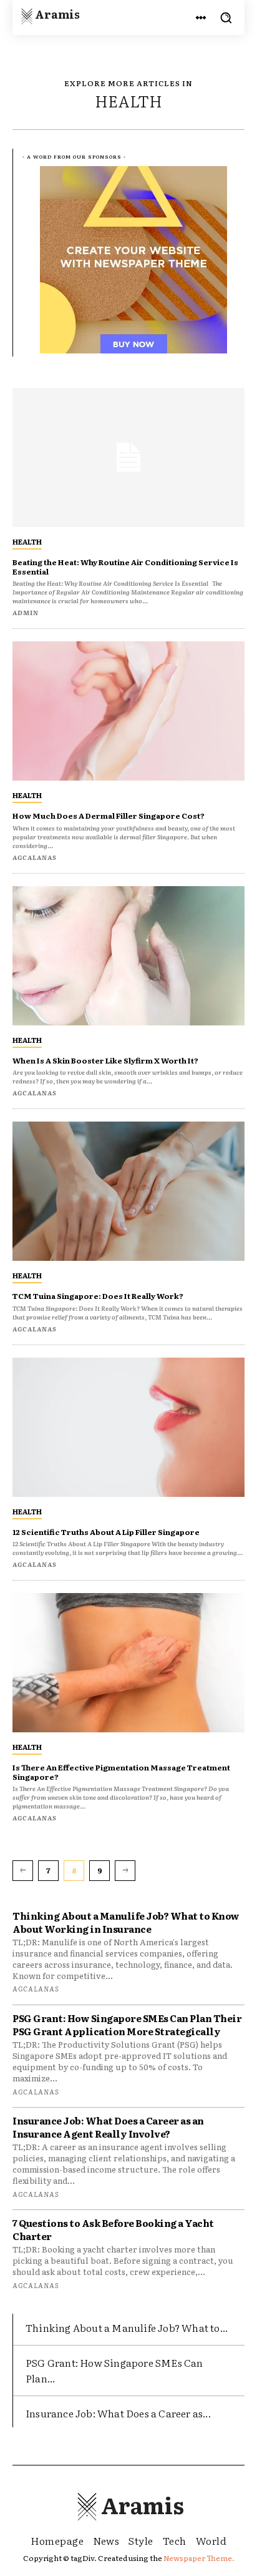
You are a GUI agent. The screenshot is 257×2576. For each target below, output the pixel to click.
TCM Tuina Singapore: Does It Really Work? (98, 1296)
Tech (175, 2540)
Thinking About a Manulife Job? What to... (127, 2327)
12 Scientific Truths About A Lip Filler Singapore (106, 1532)
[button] (226, 17)
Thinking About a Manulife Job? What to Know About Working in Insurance (126, 1922)
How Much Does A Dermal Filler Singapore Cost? (109, 816)
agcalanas (36, 1988)
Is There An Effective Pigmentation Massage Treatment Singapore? (121, 1772)
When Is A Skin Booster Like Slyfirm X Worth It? (105, 1060)
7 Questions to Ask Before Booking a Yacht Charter (113, 2229)
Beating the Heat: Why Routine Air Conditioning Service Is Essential (125, 566)
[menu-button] (201, 17)
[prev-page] (23, 1870)
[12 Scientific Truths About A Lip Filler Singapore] (128, 1427)
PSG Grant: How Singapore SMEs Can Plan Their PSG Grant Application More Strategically (127, 2025)
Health (27, 541)
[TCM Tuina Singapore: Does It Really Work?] (128, 1191)
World (211, 2540)
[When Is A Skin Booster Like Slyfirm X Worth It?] (128, 956)
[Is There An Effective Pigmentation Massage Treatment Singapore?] (128, 1663)
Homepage (57, 2540)
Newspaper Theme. (199, 2558)
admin (26, 612)
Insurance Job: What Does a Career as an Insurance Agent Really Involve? (108, 2127)
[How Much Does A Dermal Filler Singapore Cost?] (128, 711)
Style (141, 2540)
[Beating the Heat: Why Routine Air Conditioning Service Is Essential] (128, 457)
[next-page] (125, 1870)
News (106, 2540)
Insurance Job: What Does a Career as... (118, 2413)
